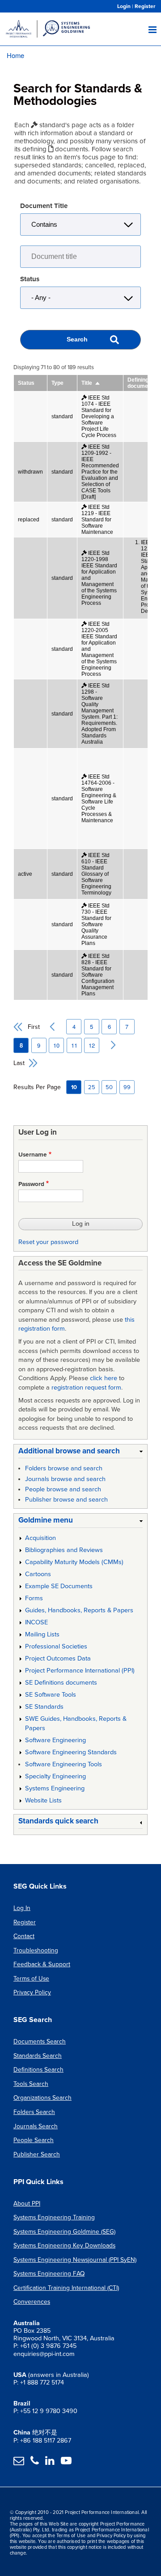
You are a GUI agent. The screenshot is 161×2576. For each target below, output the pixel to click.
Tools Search (31, 2084)
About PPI (27, 2204)
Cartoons (38, 1574)
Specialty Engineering (55, 1776)
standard (62, 416)
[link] (80, 1453)
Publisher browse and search (66, 1500)
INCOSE (36, 1622)
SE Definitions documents (61, 1683)
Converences (32, 2302)
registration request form (86, 1388)
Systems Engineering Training (54, 2217)
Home (15, 55)
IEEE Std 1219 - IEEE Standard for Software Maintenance (97, 520)
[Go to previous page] (50, 1027)
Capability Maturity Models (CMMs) (74, 1562)
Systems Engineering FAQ (49, 2274)
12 (94, 1045)
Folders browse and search (64, 1468)
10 (58, 1045)
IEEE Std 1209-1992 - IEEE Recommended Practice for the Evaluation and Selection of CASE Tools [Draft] (100, 472)
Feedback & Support (42, 1964)
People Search (34, 2140)
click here (104, 1378)
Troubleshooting (36, 1950)
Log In (22, 1908)
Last (19, 1063)
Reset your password (48, 1242)
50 (109, 1087)
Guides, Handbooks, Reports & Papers (79, 1610)
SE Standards (44, 1707)
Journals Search (36, 2126)
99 (127, 1087)
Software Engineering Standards (71, 1752)
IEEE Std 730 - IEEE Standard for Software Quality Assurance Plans (96, 924)
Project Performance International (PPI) (80, 1671)
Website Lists (43, 1800)
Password (31, 1184)
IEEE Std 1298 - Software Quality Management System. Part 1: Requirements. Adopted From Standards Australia (100, 714)
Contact (24, 1936)
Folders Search (34, 2112)
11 (76, 1045)
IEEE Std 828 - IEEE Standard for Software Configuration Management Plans (98, 975)
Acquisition (40, 1538)
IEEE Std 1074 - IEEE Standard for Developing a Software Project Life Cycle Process (99, 416)
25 (92, 1087)
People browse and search (63, 1489)
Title (91, 383)
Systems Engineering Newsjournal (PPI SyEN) (75, 2260)
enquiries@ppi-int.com (44, 2354)
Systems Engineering (55, 1788)
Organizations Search (42, 2098)
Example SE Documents (59, 1586)
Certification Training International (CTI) (66, 2288)
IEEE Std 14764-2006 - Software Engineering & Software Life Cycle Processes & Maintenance (99, 799)
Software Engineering (55, 1740)
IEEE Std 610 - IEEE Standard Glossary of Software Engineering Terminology (96, 874)
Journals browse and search (65, 1479)
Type (57, 383)
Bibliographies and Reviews (64, 1550)
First (34, 1027)
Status (30, 279)
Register (145, 6)
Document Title (44, 206)
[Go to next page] (109, 1045)
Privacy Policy (32, 1992)
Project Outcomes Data (58, 1658)
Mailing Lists (42, 1634)
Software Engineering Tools (64, 1764)
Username (33, 1155)
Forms (34, 1598)
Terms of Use (31, 1979)
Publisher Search (37, 2154)
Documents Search (40, 2041)
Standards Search (38, 2056)
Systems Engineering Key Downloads (64, 2245)
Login (124, 6)
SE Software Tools (51, 1695)
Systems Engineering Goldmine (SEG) (64, 2232)
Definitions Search (38, 2070)
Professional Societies (56, 1646)
